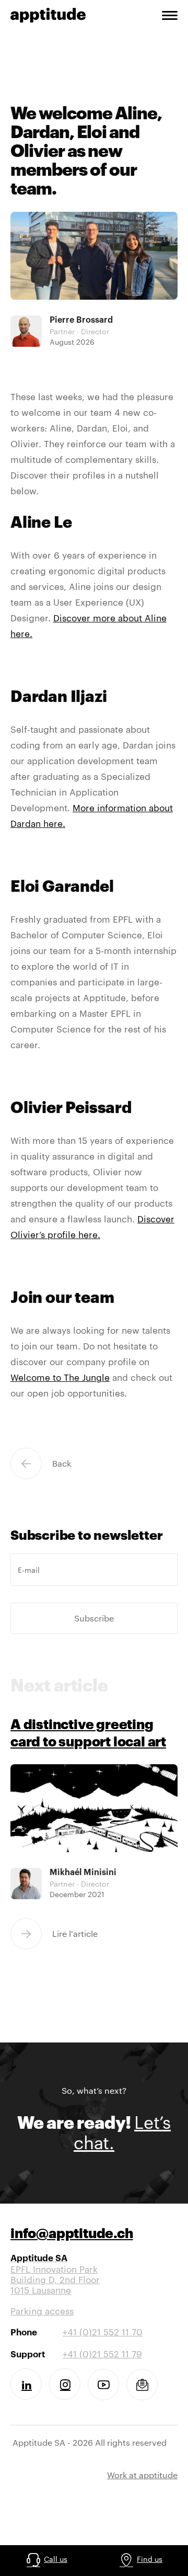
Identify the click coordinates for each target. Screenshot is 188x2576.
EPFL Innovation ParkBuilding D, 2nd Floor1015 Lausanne (55, 2274)
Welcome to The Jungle (60, 1377)
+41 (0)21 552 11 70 (103, 2332)
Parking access (42, 2311)
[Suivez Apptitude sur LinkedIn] (26, 2384)
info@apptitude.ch (72, 2235)
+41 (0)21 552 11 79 (102, 2354)
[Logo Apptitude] (48, 14)
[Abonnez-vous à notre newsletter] (142, 2385)
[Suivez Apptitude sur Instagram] (65, 2384)
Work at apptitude (142, 2475)
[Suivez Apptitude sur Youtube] (103, 2385)
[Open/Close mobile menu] (170, 17)
